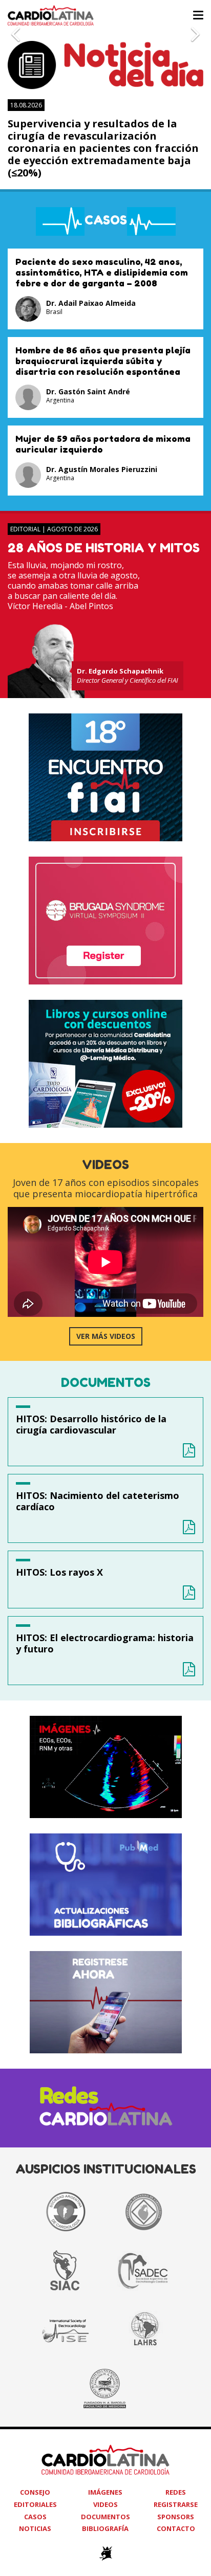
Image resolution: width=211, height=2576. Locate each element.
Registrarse (176, 2504)
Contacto (176, 2528)
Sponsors (176, 2517)
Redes (176, 2492)
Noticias (35, 2528)
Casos (35, 2517)
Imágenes (105, 2492)
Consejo (35, 2492)
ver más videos (106, 1336)
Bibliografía (105, 2528)
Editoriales (35, 2504)
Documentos (105, 2517)
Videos (105, 2504)
